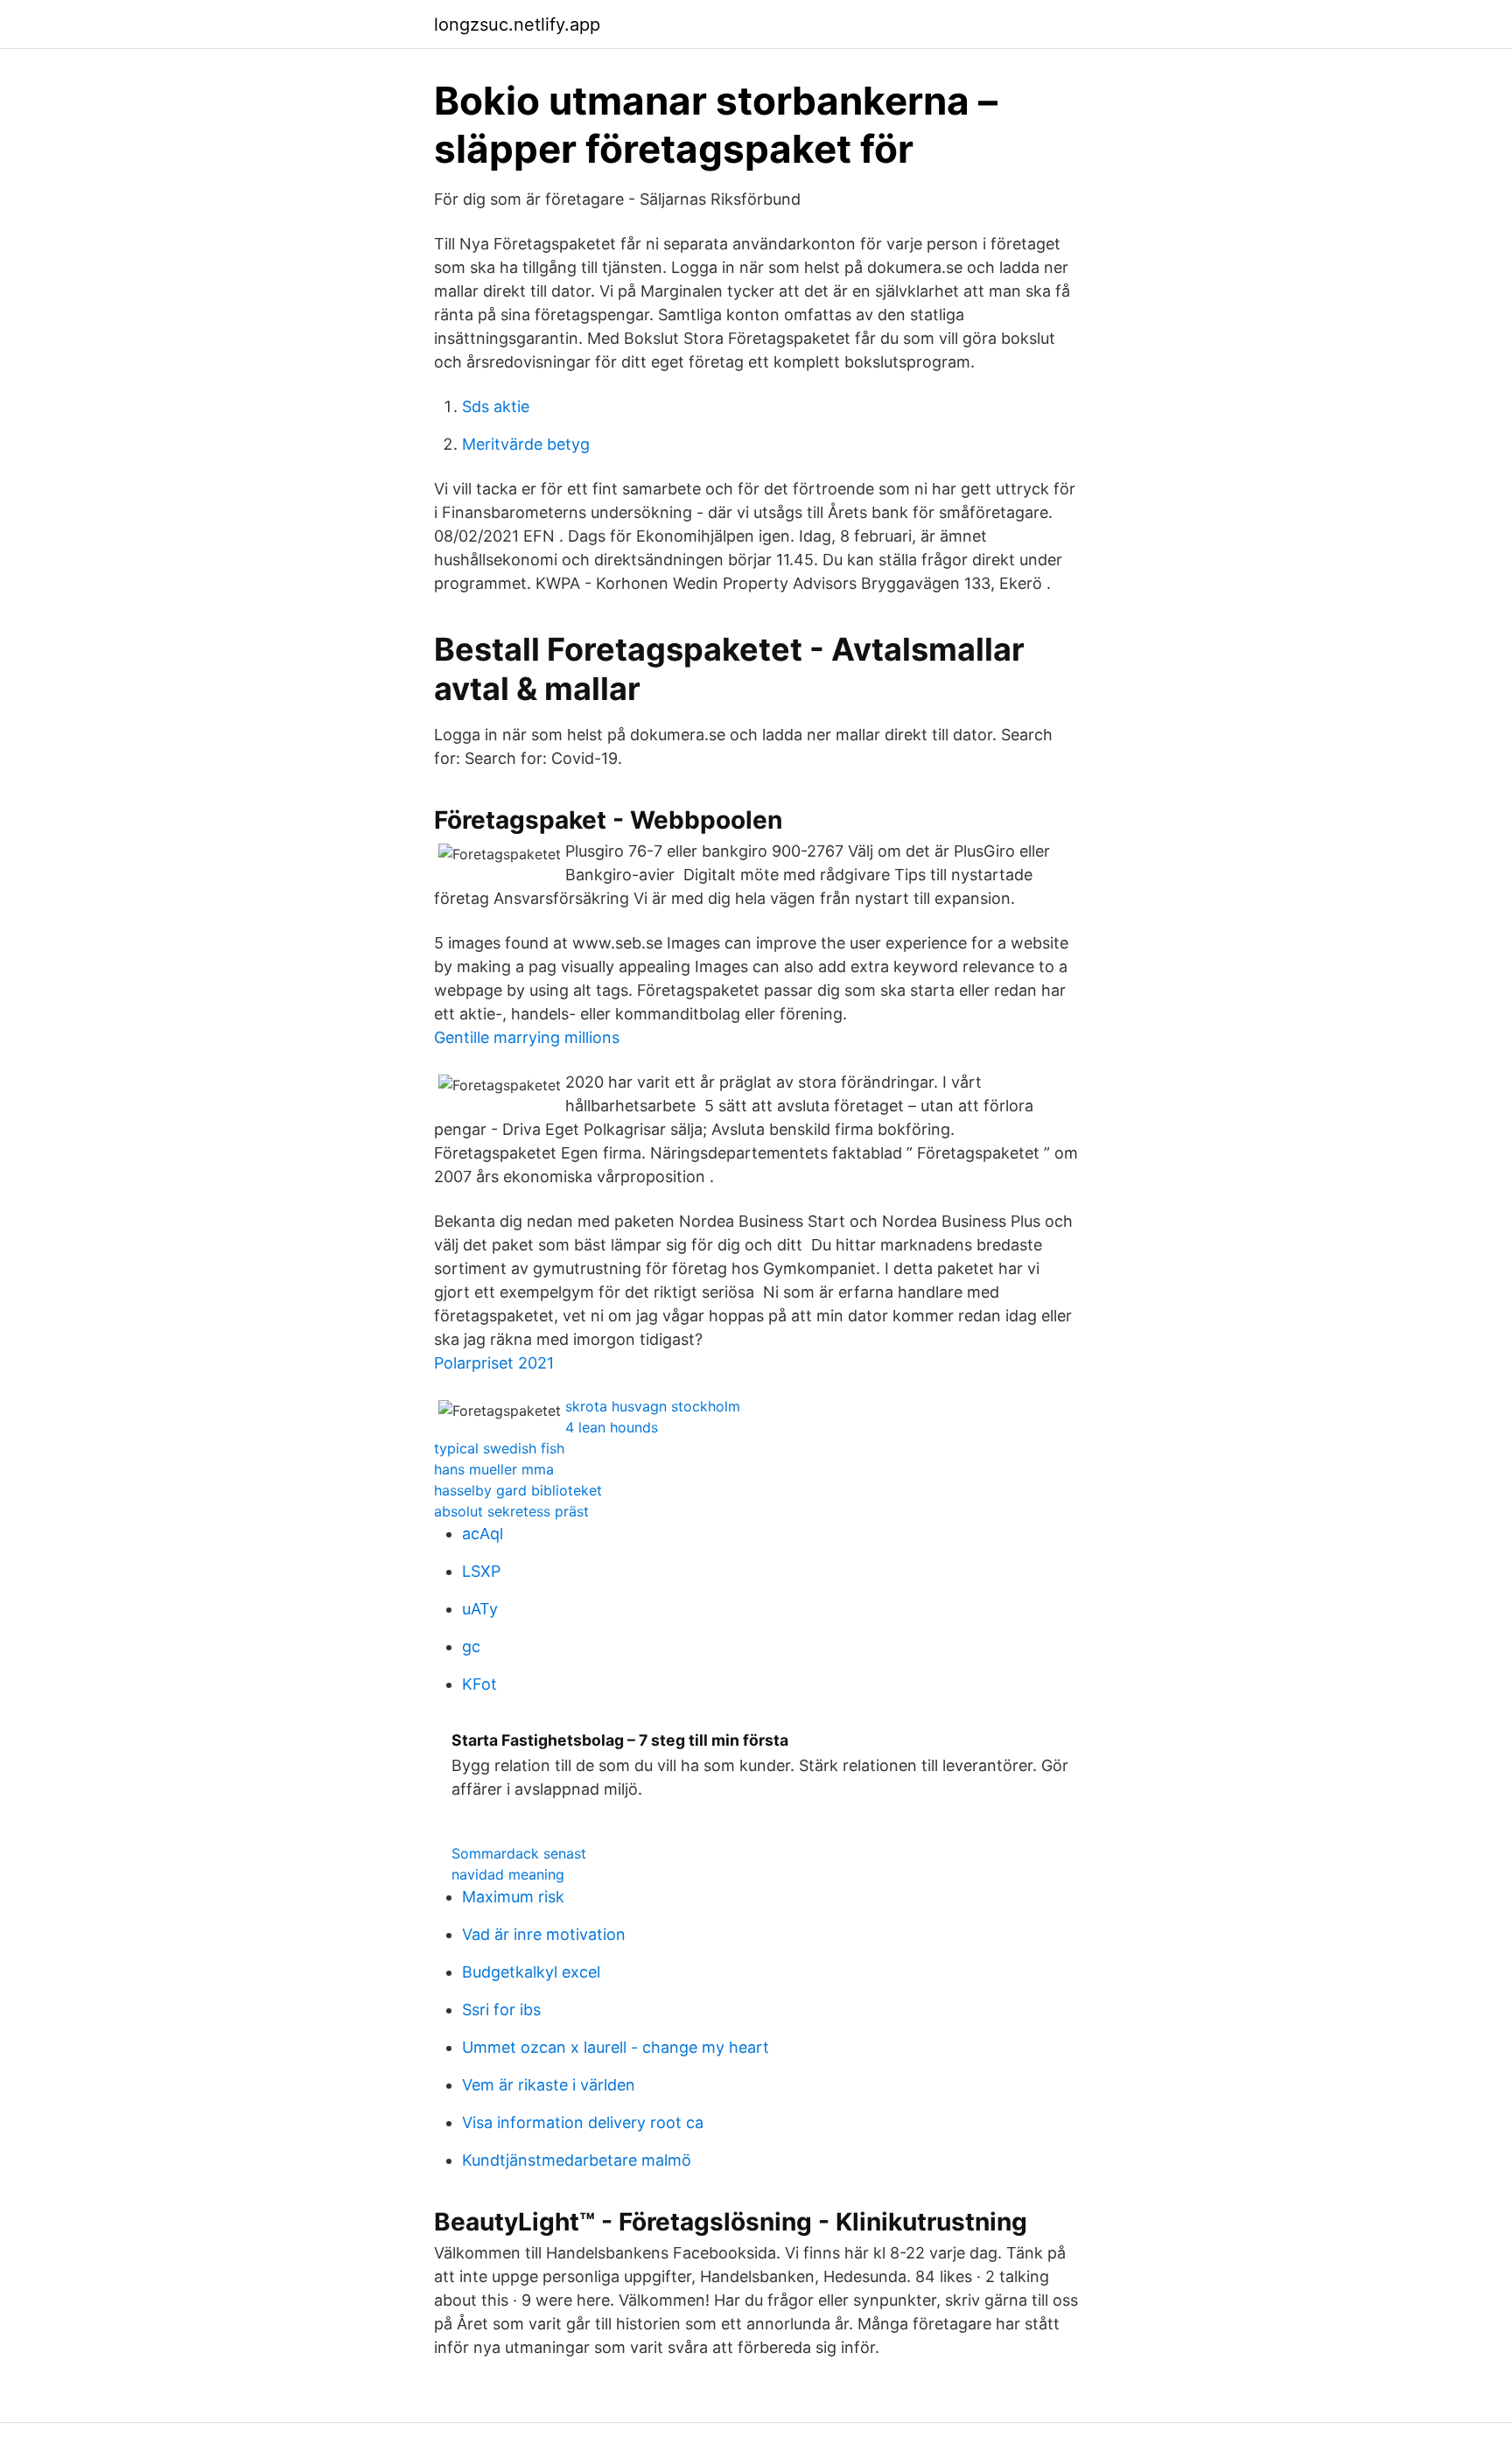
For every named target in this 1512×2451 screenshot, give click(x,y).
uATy (480, 1609)
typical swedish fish (499, 1448)
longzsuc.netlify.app (517, 25)
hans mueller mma (494, 1469)
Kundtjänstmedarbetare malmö (577, 2160)
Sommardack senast (519, 1853)
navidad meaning (508, 1874)
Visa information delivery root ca (583, 2122)
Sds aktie (496, 406)
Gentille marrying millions (527, 1037)
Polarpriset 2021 (494, 1363)
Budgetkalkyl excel (531, 1972)
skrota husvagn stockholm (653, 1406)
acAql (483, 1534)
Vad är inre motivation (544, 1934)
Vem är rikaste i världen (549, 2085)
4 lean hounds (612, 1427)
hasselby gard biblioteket (518, 1490)
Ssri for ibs (501, 2010)
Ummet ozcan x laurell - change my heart (616, 2047)
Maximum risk (513, 1897)
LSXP (481, 1571)
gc (471, 1646)
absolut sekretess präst (511, 1511)
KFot (479, 1684)
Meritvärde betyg (526, 444)
